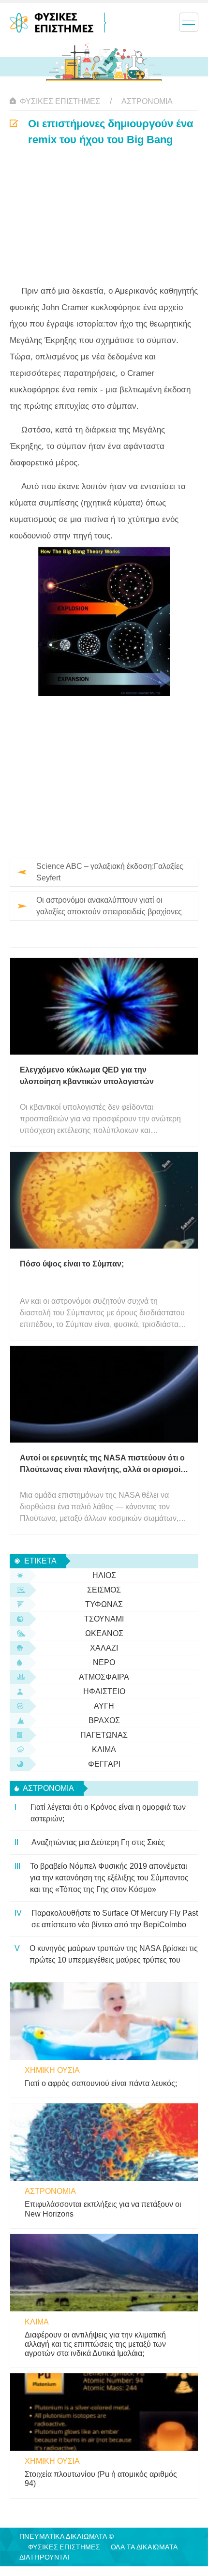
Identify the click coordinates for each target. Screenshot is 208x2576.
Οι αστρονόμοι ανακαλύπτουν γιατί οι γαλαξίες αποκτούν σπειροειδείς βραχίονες (109, 906)
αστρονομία (147, 101)
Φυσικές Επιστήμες (60, 101)
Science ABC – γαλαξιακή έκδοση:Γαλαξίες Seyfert (110, 872)
